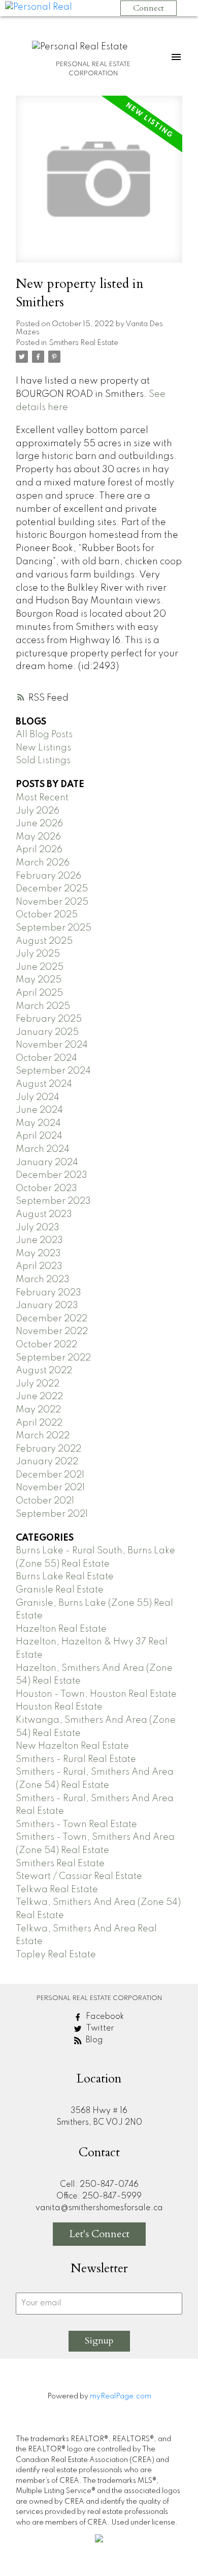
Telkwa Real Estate (57, 1890)
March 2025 (43, 1006)
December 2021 (50, 1475)
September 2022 (53, 1358)
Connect (148, 8)
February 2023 (48, 1293)
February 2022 (48, 1449)
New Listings (43, 748)
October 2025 (47, 915)
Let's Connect (99, 2234)
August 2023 (44, 1214)
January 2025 (47, 1032)
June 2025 (40, 967)
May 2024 (38, 1123)
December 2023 (52, 1175)
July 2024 (38, 1097)
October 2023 (46, 1189)
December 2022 (52, 1319)
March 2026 (43, 863)
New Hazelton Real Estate (72, 1746)
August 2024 (44, 1084)
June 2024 (39, 1110)
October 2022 (46, 1345)
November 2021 (50, 1488)
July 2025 (38, 954)
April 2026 (39, 850)
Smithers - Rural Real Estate (76, 1759)
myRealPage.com (121, 2396)
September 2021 (52, 1514)
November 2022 (52, 1332)
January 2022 (47, 1462)
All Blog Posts (44, 735)
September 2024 (53, 1071)
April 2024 (39, 1136)
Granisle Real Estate (60, 1590)
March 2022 (43, 1436)
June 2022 (39, 1397)
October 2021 (45, 1501)
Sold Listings (43, 761)
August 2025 (44, 941)
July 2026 (38, 811)
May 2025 (39, 980)
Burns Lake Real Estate (65, 1577)
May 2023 (38, 1254)
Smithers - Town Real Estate (76, 1825)
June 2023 (39, 1240)
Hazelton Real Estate (61, 1629)
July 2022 (38, 1384)
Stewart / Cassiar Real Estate (79, 1876)
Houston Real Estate (59, 1707)
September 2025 (54, 928)
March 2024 (43, 1149)
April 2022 (39, 1423)
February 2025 (49, 1019)
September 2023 (53, 1201)
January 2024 (47, 1163)
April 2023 (39, 1266)
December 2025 (52, 889)
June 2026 (39, 824)
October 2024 (46, 1058)
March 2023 (43, 1280)
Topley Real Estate (56, 1955)
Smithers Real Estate (84, 343)
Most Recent (42, 798)
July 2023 (38, 1228)
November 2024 (52, 1045)
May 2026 (38, 837)
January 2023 (47, 1306)
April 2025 (39, 993)
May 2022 (38, 1410)
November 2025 (52, 902)
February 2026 (48, 876)
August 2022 (44, 1371)
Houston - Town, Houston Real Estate (96, 1694)
